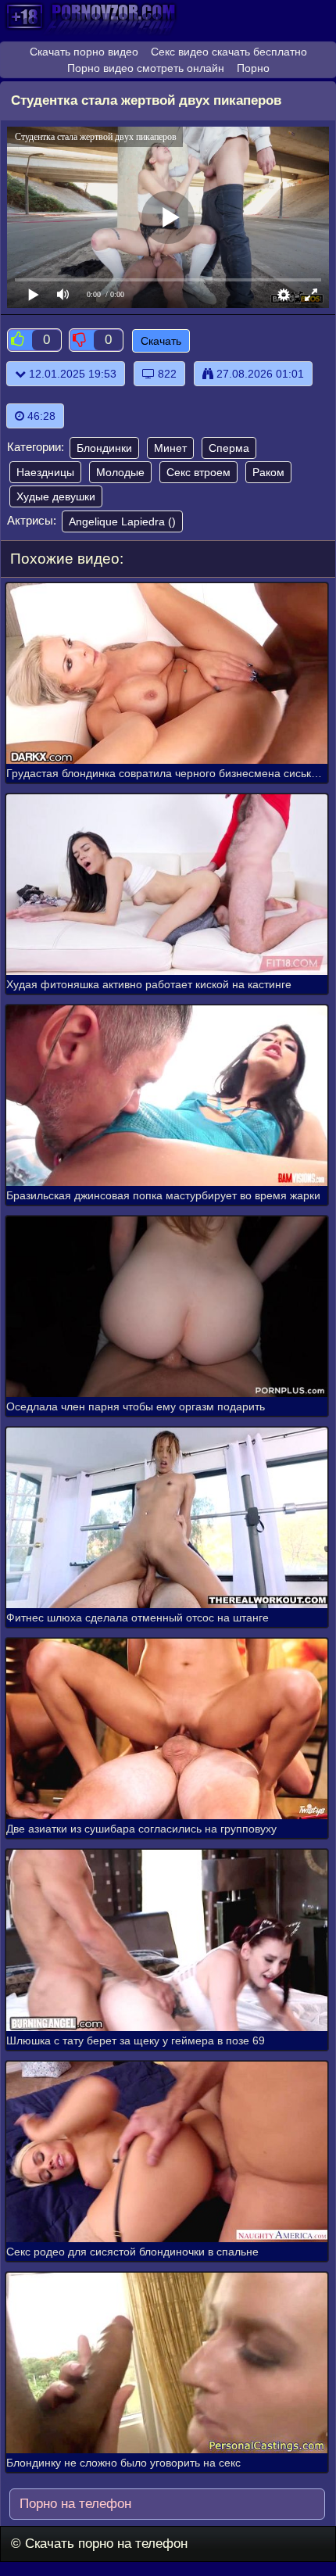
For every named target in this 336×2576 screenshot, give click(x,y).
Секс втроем (198, 472)
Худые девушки (56, 496)
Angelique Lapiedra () (122, 521)
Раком (268, 472)
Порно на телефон (73, 2504)
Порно (253, 68)
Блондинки (104, 448)
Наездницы (45, 472)
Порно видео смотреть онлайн (146, 68)
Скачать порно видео (84, 52)
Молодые (120, 472)
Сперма (229, 448)
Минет (170, 448)
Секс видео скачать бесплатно (229, 52)
